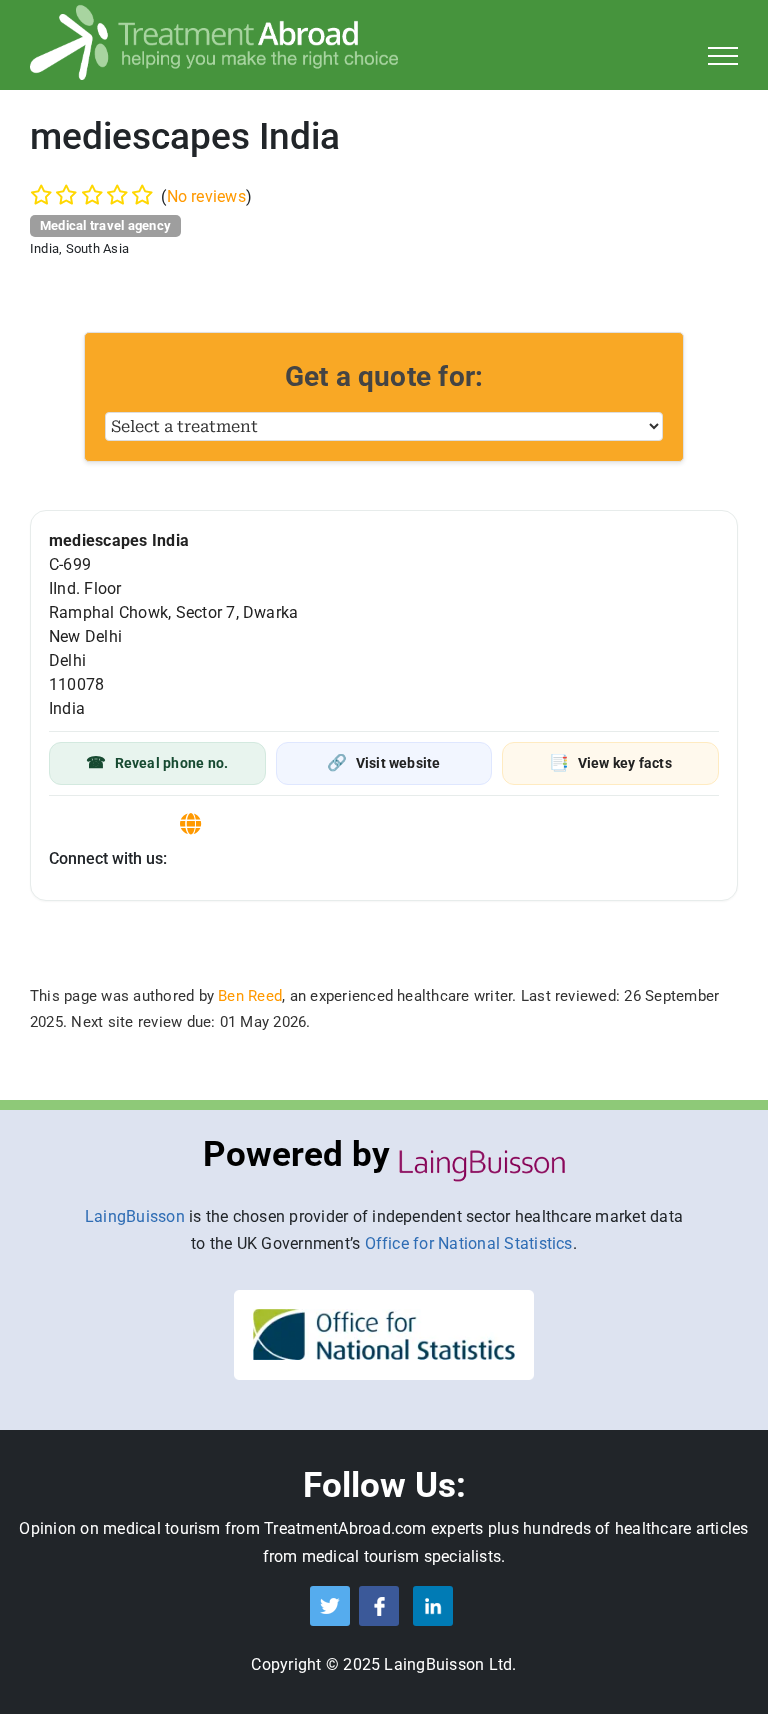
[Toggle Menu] (723, 56)
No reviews (206, 196)
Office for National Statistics (469, 1243)
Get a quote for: (384, 376)
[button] (157, 763)
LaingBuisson (135, 1216)
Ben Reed (250, 996)
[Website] (190, 824)
